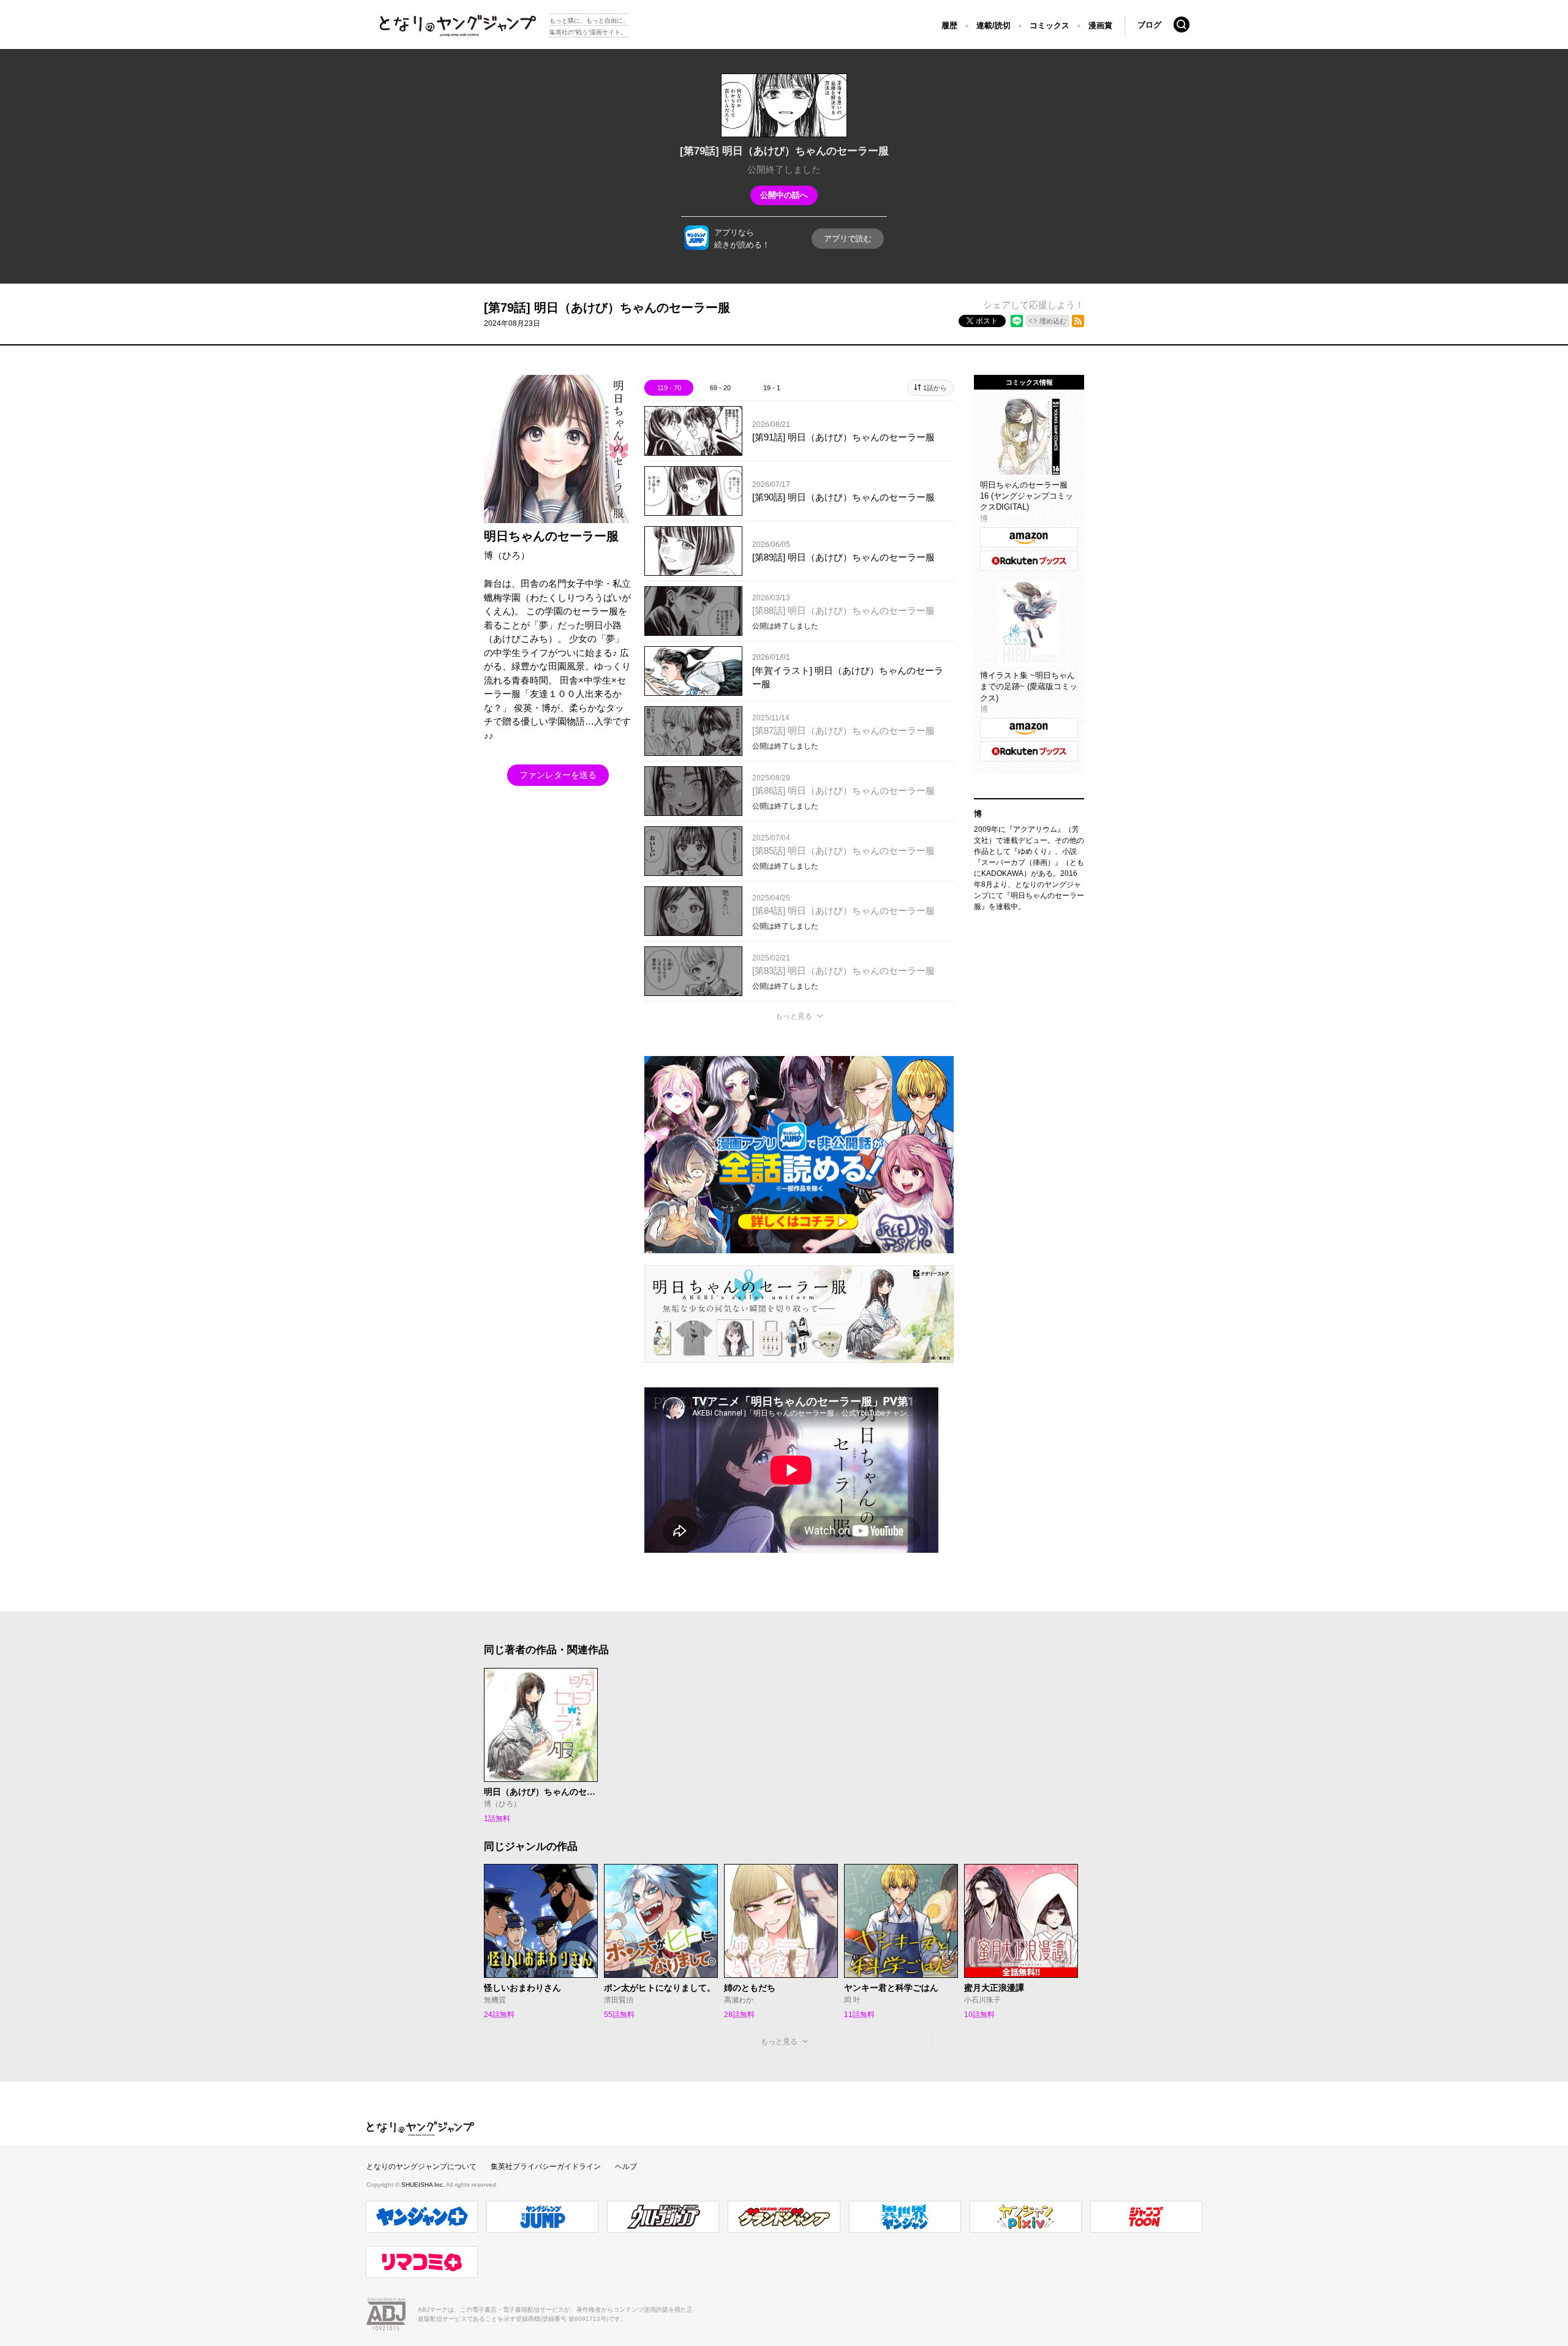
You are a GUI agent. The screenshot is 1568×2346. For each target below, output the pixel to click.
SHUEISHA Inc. (424, 2185)
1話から (935, 388)
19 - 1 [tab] (772, 388)
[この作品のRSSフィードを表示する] (1078, 321)
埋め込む (1053, 321)
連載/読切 (993, 25)
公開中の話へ (784, 195)
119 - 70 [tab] (669, 388)
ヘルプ (626, 2167)
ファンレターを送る (558, 775)
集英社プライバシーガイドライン (546, 2167)
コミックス (1050, 25)
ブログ (1149, 25)
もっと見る (794, 1016)
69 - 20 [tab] (720, 388)
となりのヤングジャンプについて (421, 2167)
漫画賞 (1100, 25)
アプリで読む (848, 239)
